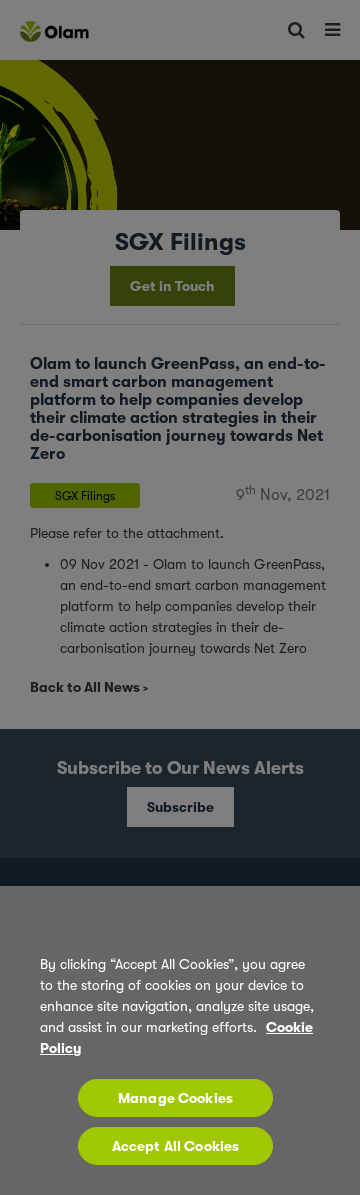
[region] (180, 1040)
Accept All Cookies (176, 1146)
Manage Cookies (175, 1098)
